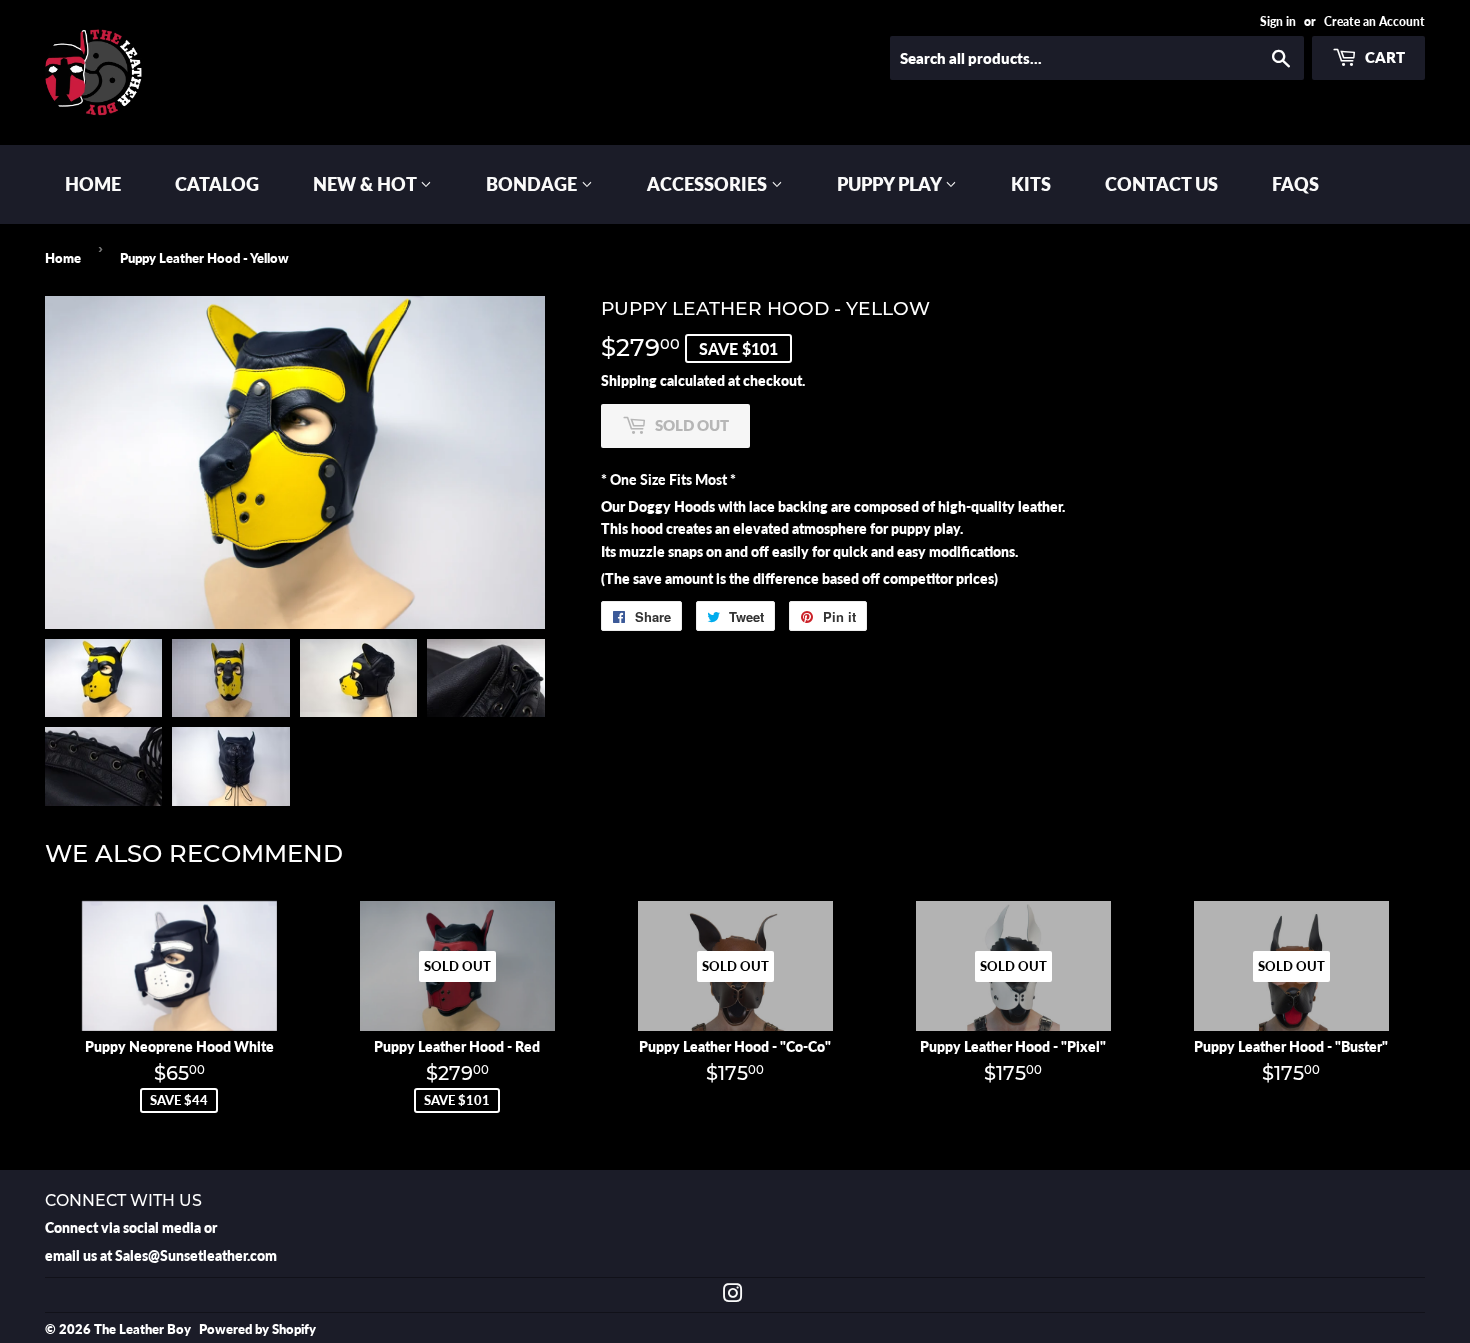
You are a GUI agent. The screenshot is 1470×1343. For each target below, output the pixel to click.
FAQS (1295, 184)
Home (63, 258)
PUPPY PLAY (891, 184)
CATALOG (217, 184)
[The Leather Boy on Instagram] (733, 1295)
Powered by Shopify (257, 1329)
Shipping (629, 380)
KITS (1031, 184)
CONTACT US (1161, 184)
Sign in (1278, 21)
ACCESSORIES (709, 184)
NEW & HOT (366, 184)
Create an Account (1374, 21)
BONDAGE (533, 184)
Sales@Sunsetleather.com (196, 1255)
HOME (93, 184)
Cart (1383, 57)
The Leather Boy (142, 1329)
